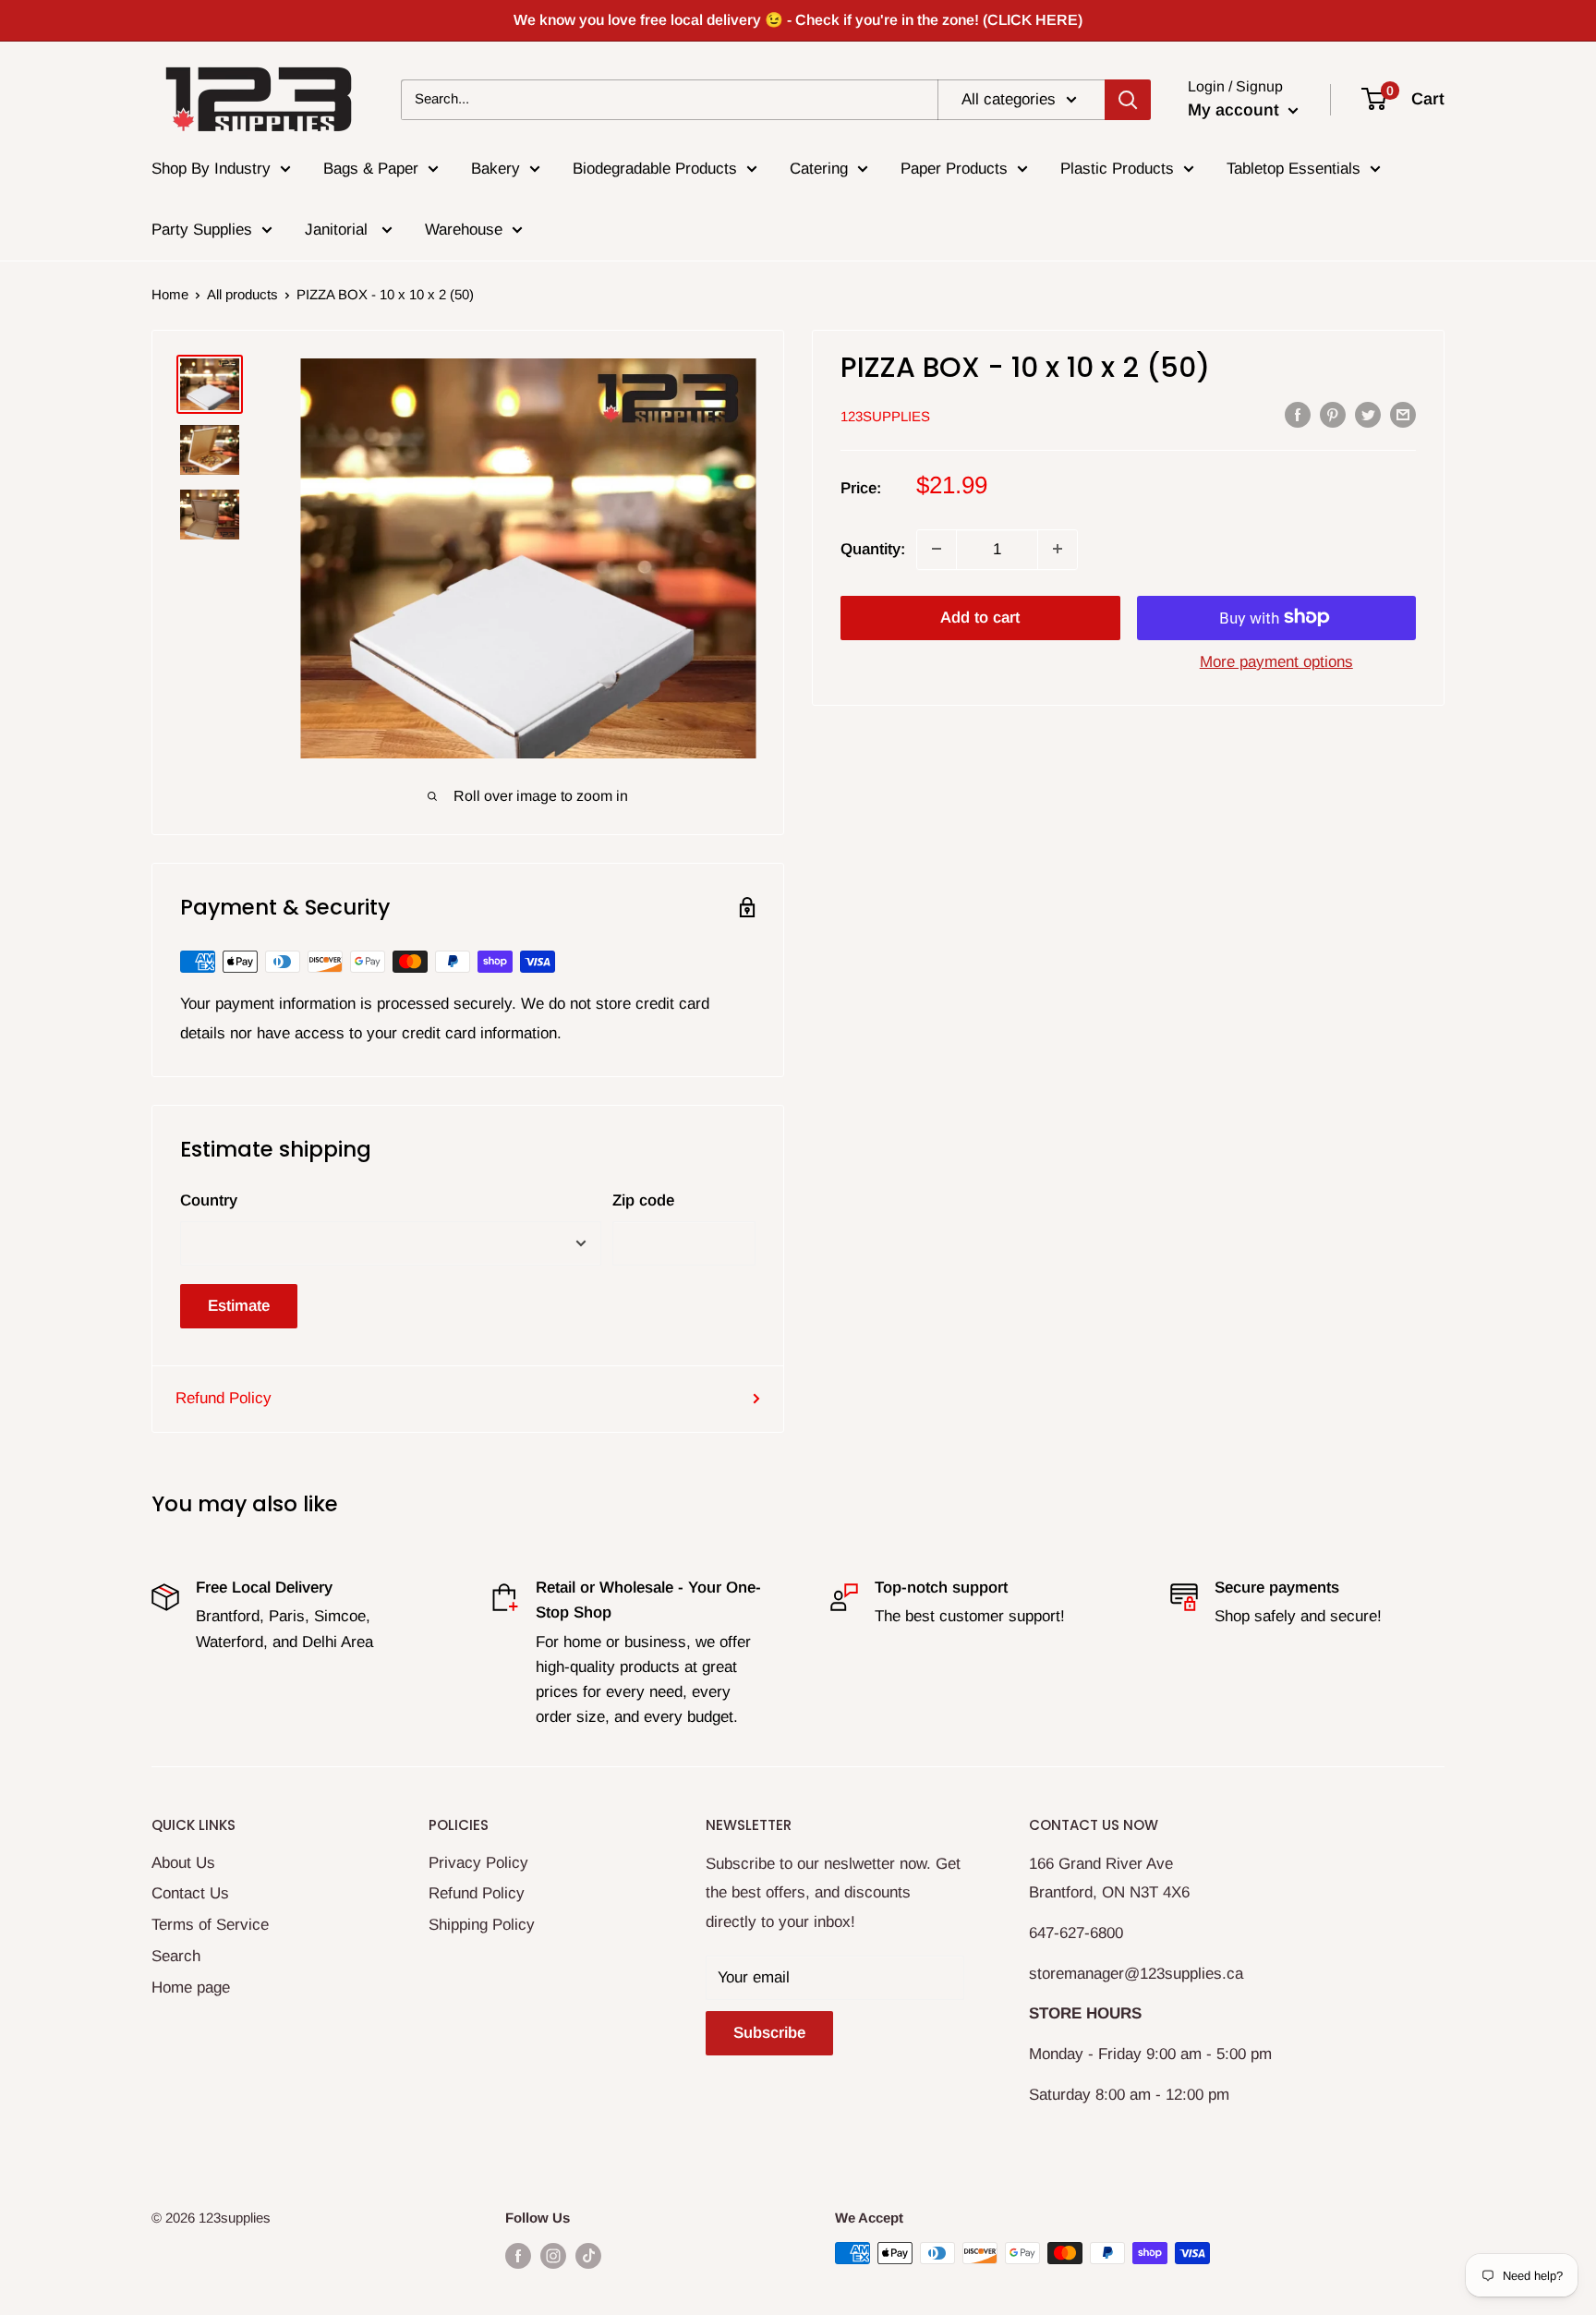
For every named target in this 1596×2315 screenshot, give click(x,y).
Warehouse (464, 230)
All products (242, 294)
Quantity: (873, 548)
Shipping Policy (482, 1925)
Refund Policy (224, 1398)
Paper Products (954, 169)
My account (1236, 110)
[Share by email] (1403, 415)
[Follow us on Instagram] (553, 2255)
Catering (819, 169)
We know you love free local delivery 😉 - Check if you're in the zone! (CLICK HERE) (798, 20)
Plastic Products (1117, 169)
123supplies (885, 415)
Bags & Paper (371, 169)
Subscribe (769, 2033)
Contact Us (190, 1893)
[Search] (1128, 99)
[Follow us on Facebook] (518, 2255)
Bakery (496, 169)
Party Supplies (202, 230)
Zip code (643, 1200)
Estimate (239, 1306)
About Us (183, 1863)
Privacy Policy (478, 1863)
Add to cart (980, 617)
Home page (191, 1988)
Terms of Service (210, 1925)
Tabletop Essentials (1294, 169)
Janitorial (339, 230)
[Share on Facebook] (1298, 415)
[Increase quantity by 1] (1058, 549)
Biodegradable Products (655, 169)
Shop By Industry (211, 169)
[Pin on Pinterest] (1333, 415)
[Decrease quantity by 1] (937, 549)
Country (209, 1200)
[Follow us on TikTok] (588, 2255)
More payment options (1276, 661)
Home (170, 294)
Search (176, 1956)
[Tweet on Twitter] (1368, 415)
